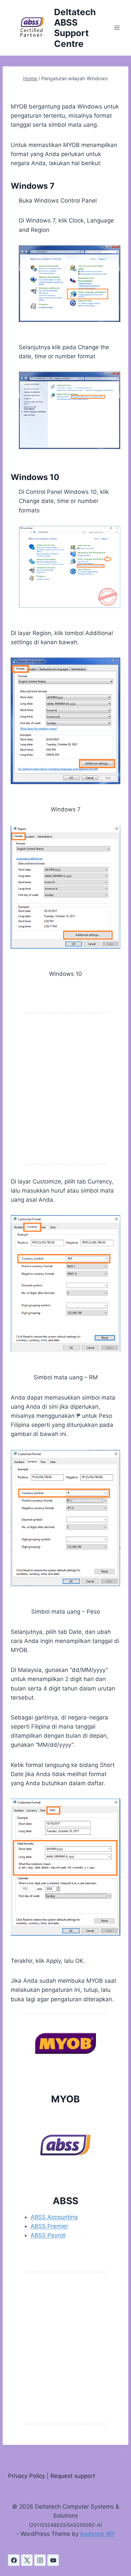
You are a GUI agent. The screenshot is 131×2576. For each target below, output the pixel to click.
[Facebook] (14, 2560)
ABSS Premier (49, 2226)
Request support (73, 2476)
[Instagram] (40, 2560)
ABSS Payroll (48, 2235)
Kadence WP (98, 2534)
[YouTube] (53, 2560)
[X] (27, 2560)
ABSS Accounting (54, 2217)
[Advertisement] (65, 1088)
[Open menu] (117, 28)
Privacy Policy (27, 2476)
